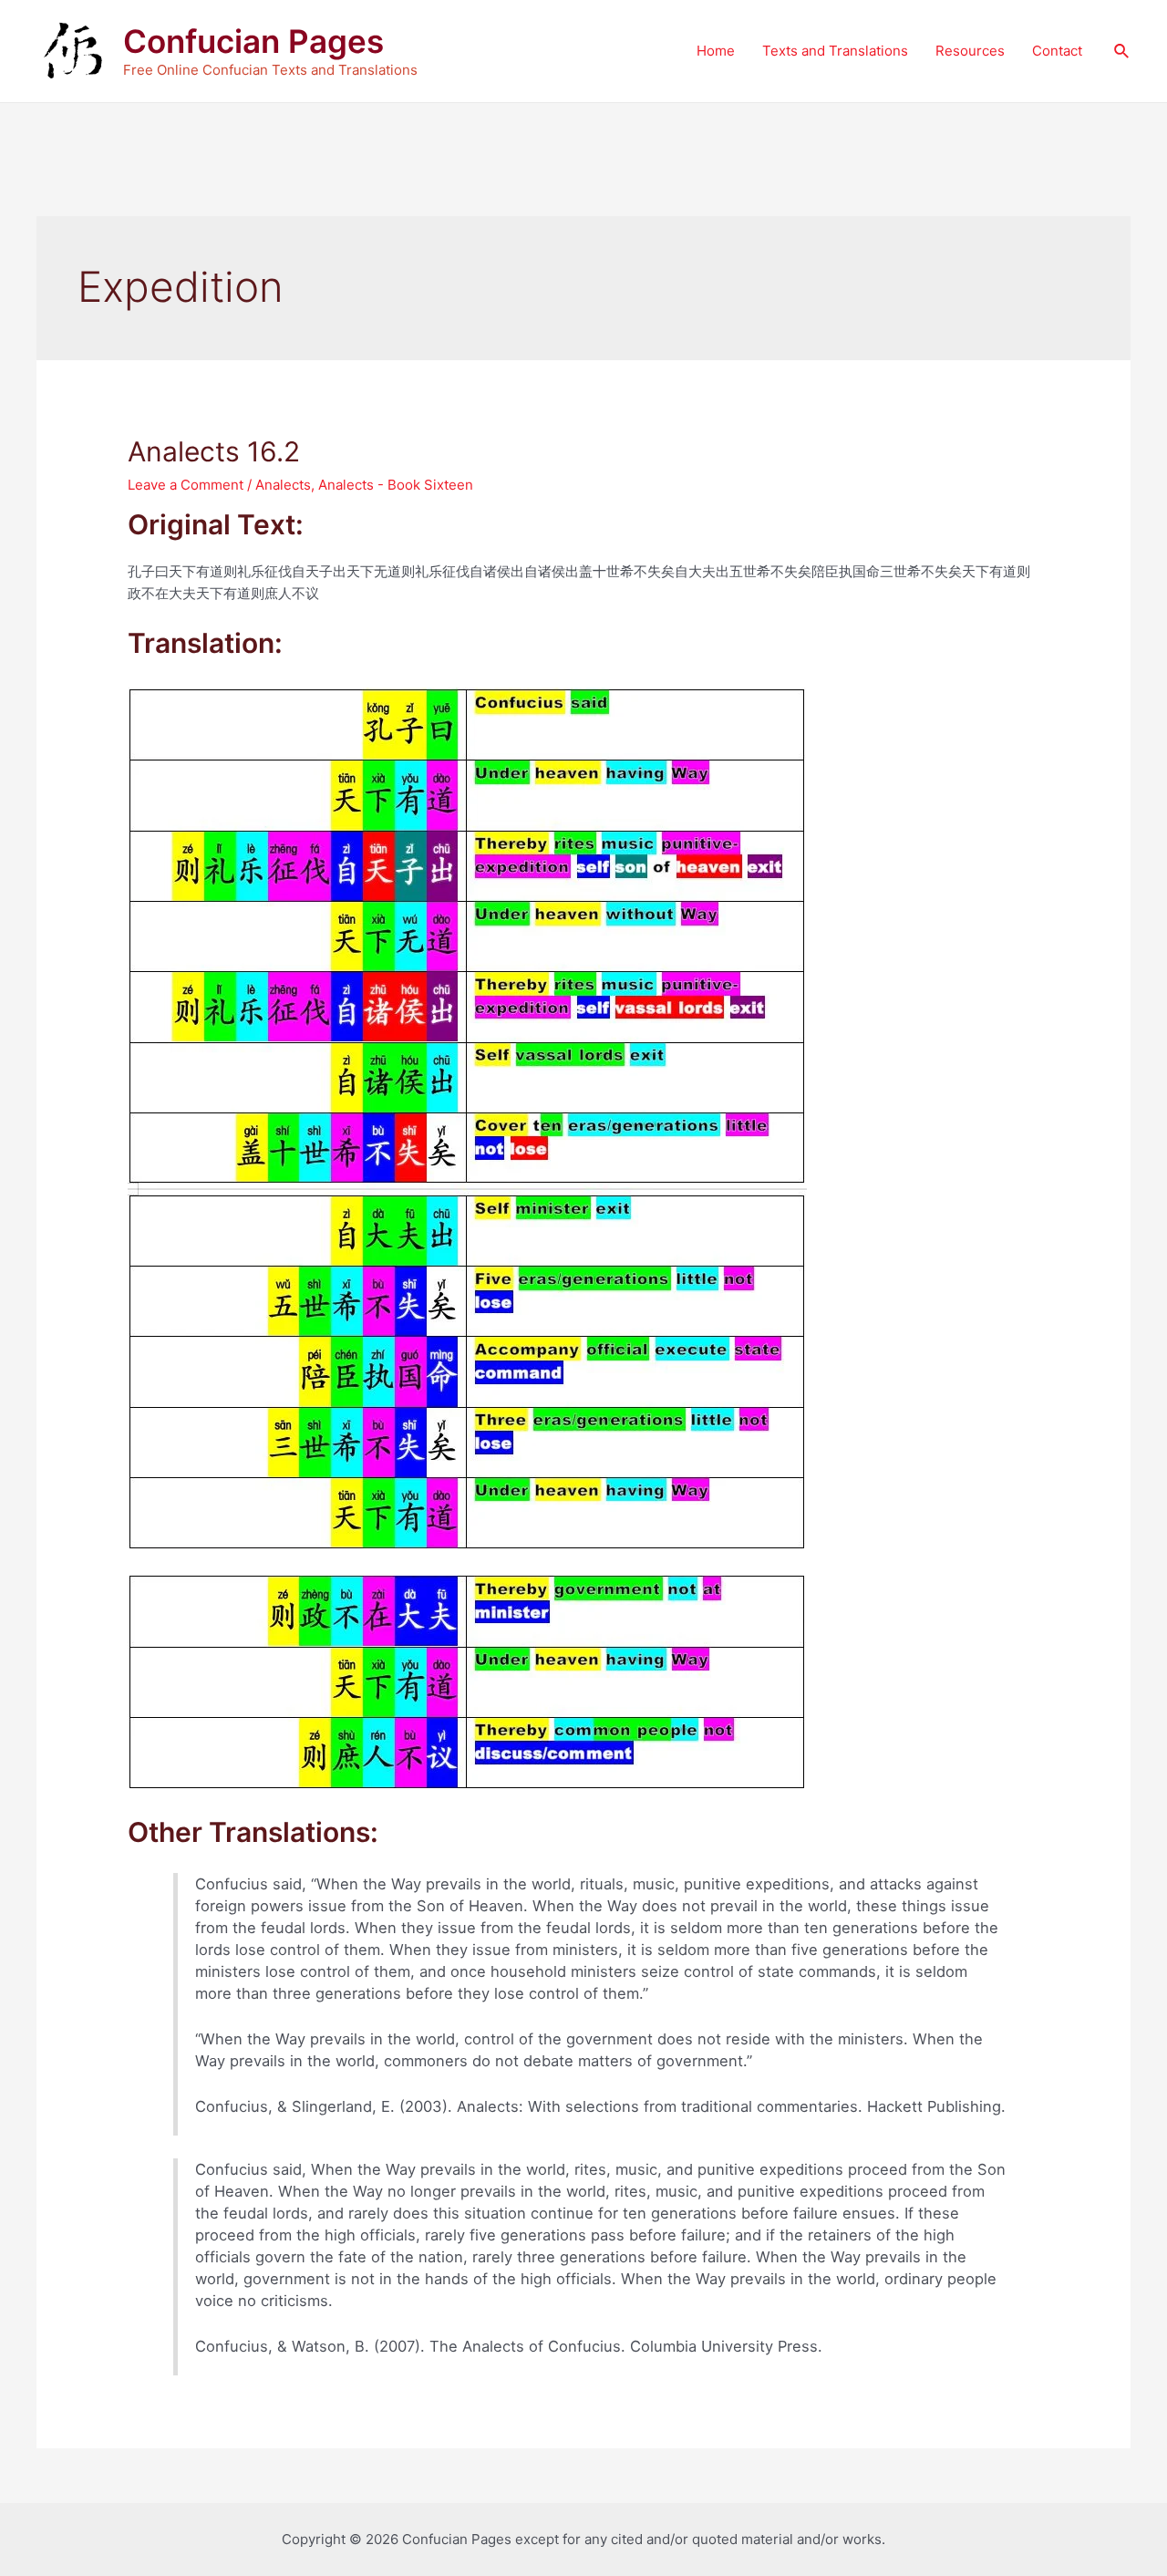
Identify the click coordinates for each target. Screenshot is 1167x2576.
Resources (970, 51)
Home (716, 51)
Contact (1057, 51)
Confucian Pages (253, 41)
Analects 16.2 (214, 451)
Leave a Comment (186, 485)
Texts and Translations (835, 51)
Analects (283, 485)
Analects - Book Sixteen (396, 485)
